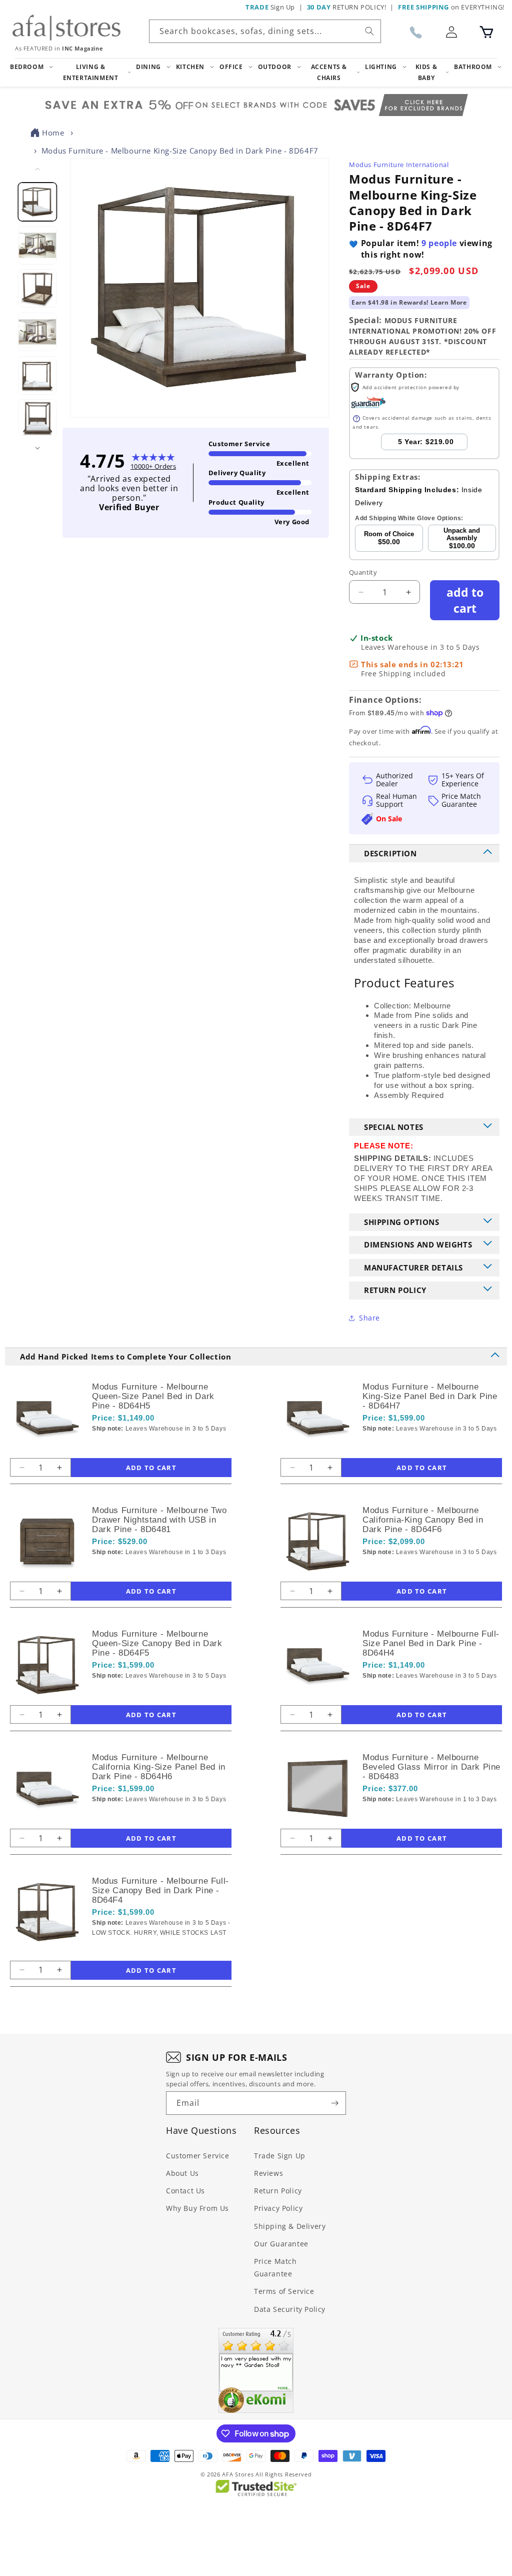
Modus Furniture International (399, 165)
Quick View (145, 1446)
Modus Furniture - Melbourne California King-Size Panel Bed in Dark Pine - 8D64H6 (159, 1767)
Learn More (449, 302)
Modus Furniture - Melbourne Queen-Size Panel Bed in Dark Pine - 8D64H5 (153, 1396)
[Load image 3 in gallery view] (38, 289)
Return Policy (278, 2191)
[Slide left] (37, 169)
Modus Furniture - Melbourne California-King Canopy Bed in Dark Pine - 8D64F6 (423, 1520)
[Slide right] (37, 448)
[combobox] (265, 31)
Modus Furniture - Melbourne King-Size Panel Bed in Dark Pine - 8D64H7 (430, 1396)
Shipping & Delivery (290, 2226)
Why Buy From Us (197, 2208)
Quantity (363, 572)
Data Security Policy (290, 2309)
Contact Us (185, 2191)
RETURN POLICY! (347, 7)
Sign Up (270, 7)
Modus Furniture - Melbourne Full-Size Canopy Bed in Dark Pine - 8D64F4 (160, 1890)
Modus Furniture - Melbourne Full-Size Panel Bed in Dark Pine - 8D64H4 (431, 1643)
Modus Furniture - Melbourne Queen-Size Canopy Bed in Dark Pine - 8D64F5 (157, 1643)
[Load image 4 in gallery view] (38, 332)
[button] (486, 32)
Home (53, 133)
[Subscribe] (334, 2103)
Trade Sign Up (280, 2156)
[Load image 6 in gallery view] (38, 419)
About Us (182, 2173)
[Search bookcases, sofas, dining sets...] (369, 31)
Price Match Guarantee (275, 2267)
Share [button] (369, 1318)
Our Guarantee (281, 2244)
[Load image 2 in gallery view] (38, 245)
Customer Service (198, 2156)
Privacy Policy (278, 2208)
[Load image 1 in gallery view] (38, 202)
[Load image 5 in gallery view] (38, 375)
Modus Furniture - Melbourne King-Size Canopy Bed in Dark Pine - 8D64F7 (180, 151)
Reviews (268, 2173)
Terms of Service (284, 2291)
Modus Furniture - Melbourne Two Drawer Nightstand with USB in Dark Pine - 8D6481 (159, 1520)
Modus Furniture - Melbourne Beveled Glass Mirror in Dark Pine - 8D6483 (431, 1767)
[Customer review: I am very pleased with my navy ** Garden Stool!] (256, 2370)
